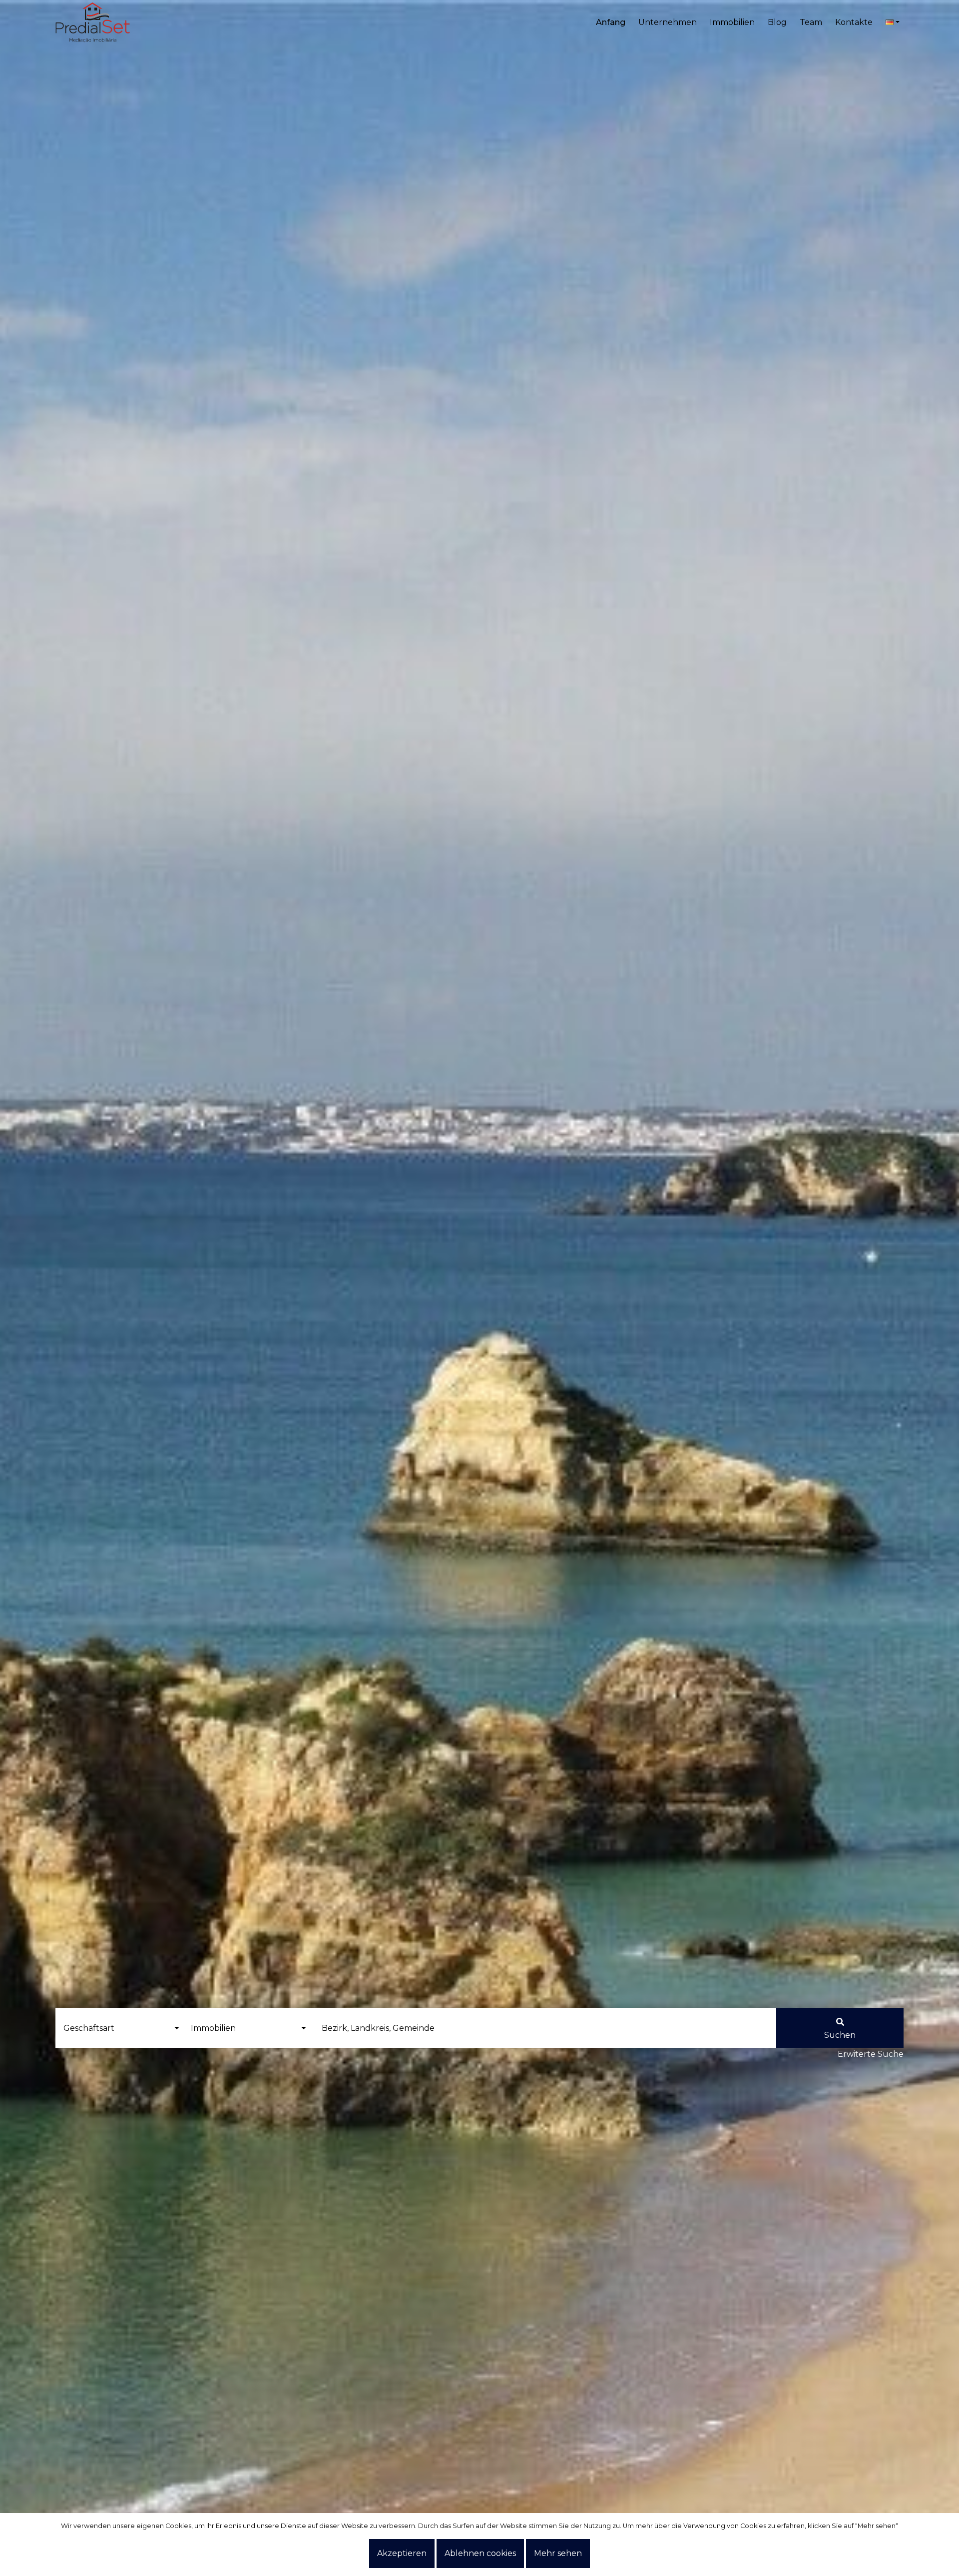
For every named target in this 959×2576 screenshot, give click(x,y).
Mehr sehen (558, 2553)
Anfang (611, 22)
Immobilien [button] (732, 22)
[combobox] (543, 2028)
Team (811, 22)
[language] (893, 22)
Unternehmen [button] (668, 22)
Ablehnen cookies (480, 2553)
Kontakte (854, 22)
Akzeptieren (402, 2553)
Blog (777, 22)
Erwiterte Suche (871, 2054)
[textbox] (543, 2028)
